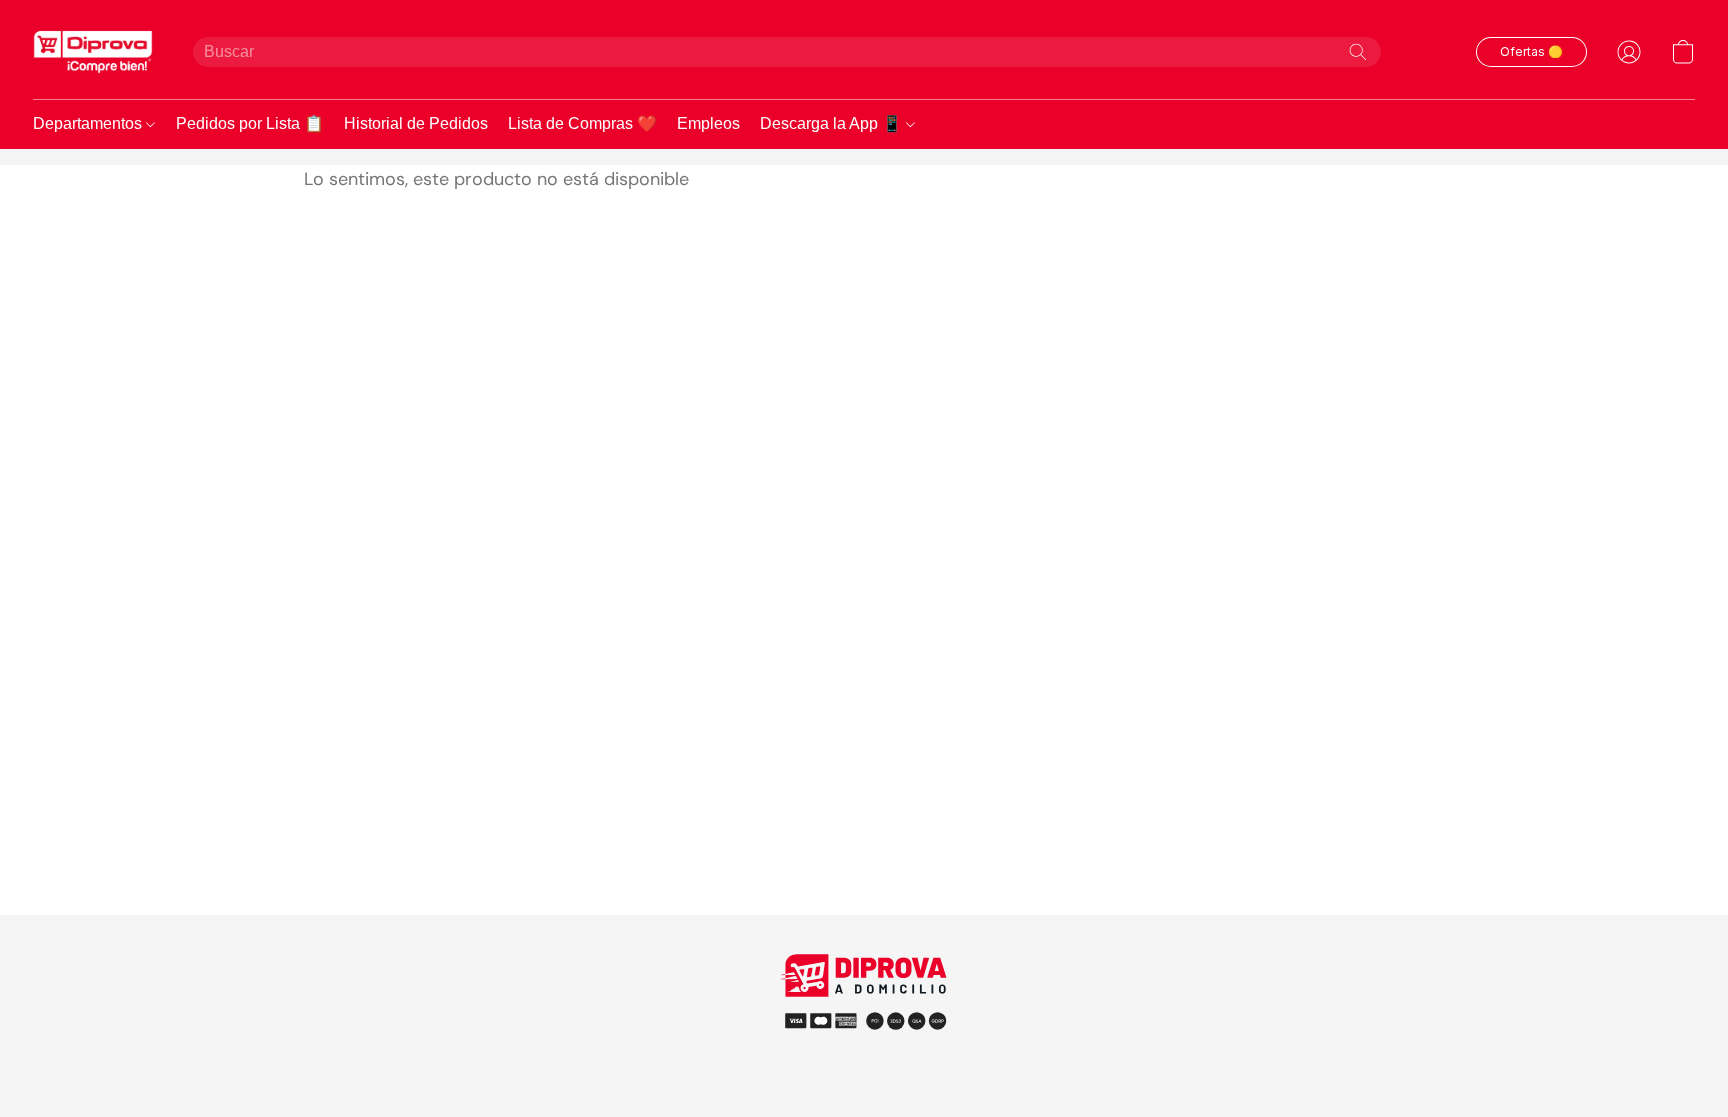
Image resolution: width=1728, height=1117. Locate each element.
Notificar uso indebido (864, 1019)
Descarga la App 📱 (833, 123)
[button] (93, 51)
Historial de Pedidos (416, 123)
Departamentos (89, 123)
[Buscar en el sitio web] (1358, 52)
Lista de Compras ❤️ (582, 123)
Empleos (708, 123)
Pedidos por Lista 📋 (250, 123)
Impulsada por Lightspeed (864, 1056)
